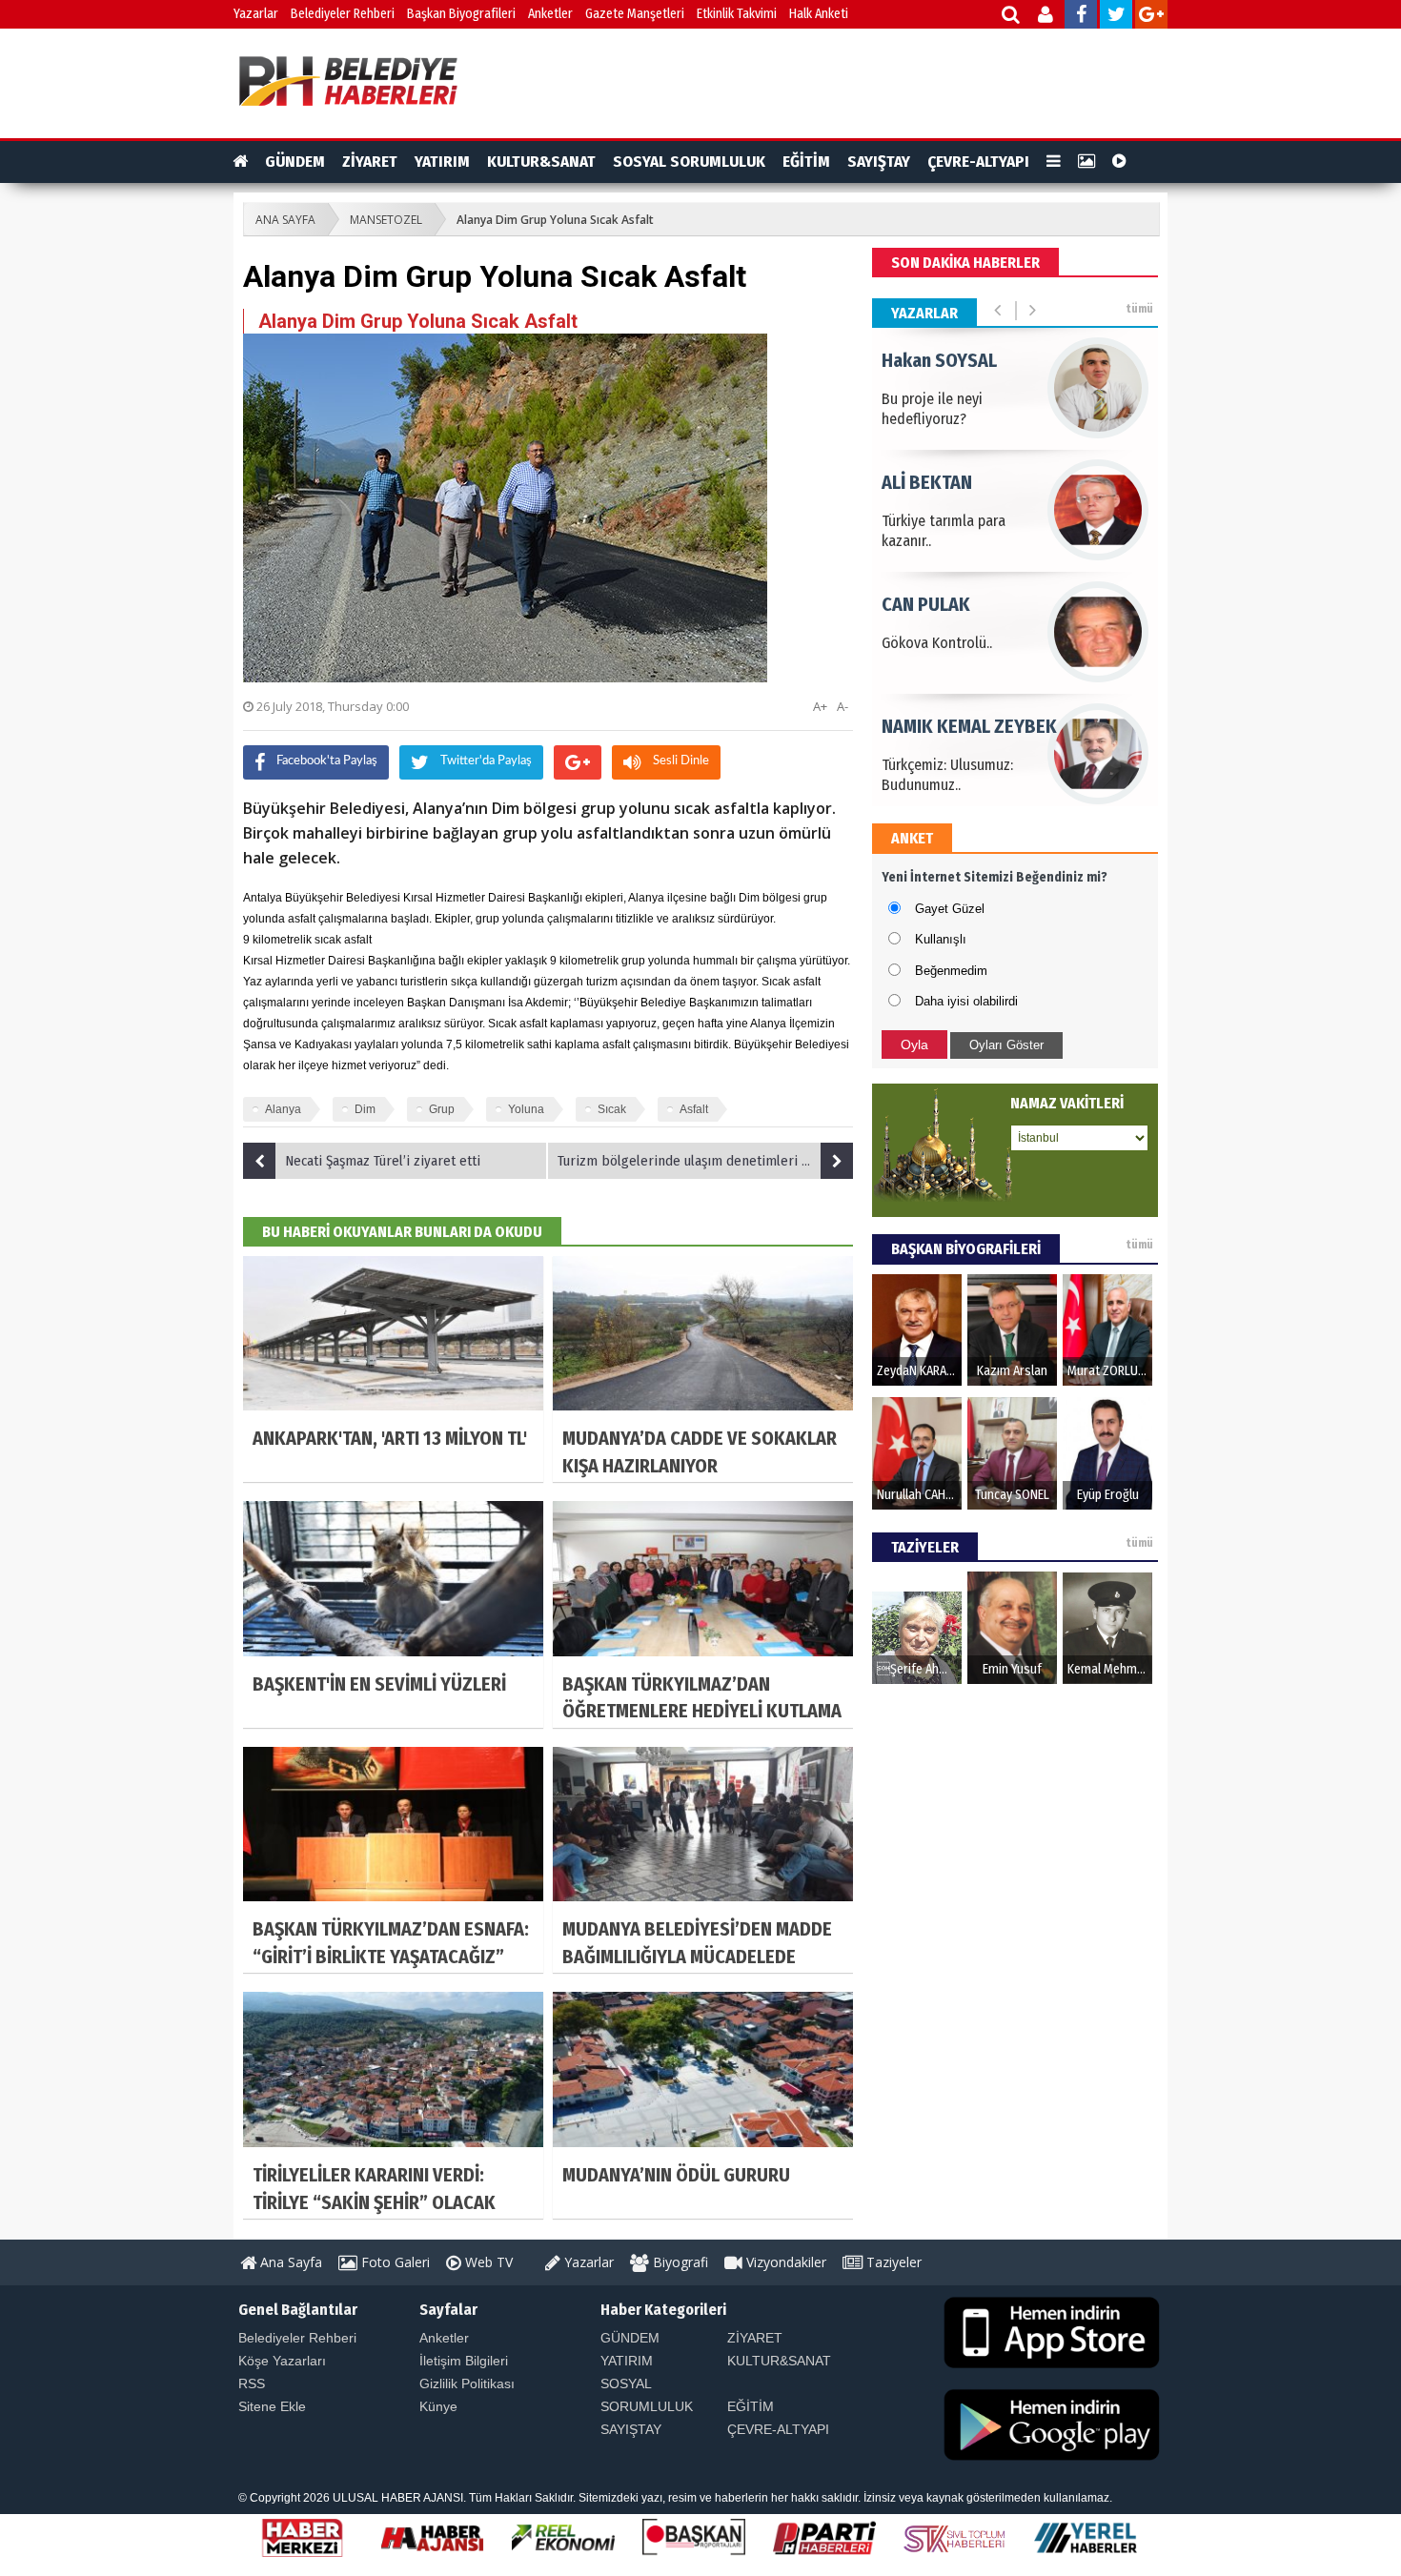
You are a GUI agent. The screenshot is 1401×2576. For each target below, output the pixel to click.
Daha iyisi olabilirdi (966, 1001)
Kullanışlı (941, 939)
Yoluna (526, 1109)
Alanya (283, 1109)
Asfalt (694, 1109)
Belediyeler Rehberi (343, 14)
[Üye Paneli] (1047, 17)
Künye (438, 2406)
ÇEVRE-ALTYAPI (978, 162)
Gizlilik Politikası (467, 2383)
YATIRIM (442, 162)
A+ (820, 706)
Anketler (550, 14)
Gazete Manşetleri (635, 14)
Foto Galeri (394, 2262)
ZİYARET (370, 162)
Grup (442, 1109)
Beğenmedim (951, 971)
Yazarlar (256, 14)
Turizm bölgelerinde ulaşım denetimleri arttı (692, 1161)
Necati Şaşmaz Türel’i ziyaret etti (383, 1161)
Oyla (914, 1045)
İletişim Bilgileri (464, 2361)
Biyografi (679, 2262)
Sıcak (612, 1109)
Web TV (487, 2262)
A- (843, 706)
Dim (365, 1109)
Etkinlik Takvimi (737, 14)
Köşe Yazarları (282, 2361)
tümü (1139, 309)
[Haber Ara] (1012, 17)
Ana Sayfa (289, 2262)
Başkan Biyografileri (461, 14)
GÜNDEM (295, 162)
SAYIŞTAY (879, 162)
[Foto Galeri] (1086, 162)
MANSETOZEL (386, 220)
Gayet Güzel (950, 909)
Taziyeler (892, 2262)
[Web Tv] (1119, 162)
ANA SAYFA (285, 220)
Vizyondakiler (784, 2262)
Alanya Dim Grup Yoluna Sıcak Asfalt (555, 220)
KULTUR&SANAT (541, 162)
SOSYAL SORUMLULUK (689, 162)
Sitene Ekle (272, 2406)
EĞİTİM (806, 162)
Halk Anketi (819, 14)
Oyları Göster (1006, 1045)
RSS (252, 2383)
